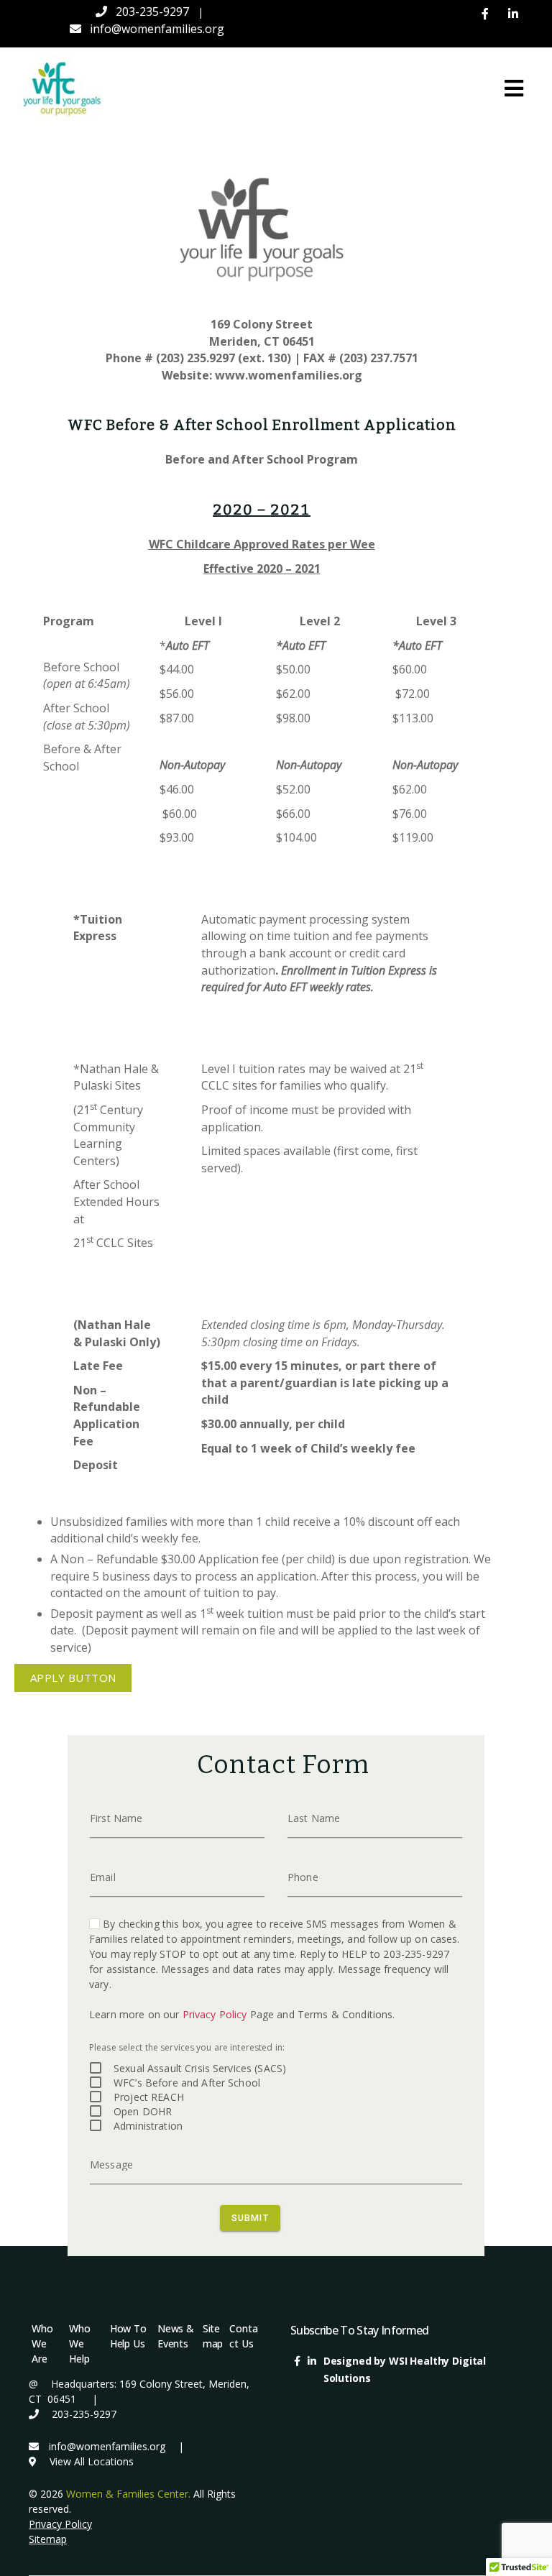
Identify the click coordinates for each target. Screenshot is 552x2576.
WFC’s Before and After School (187, 2083)
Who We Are (42, 2343)
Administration (148, 2126)
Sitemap (213, 2336)
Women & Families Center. (128, 2494)
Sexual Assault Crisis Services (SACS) (200, 2068)
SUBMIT (250, 2217)
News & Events (176, 2336)
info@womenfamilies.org (157, 29)
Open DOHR (143, 2111)
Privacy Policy (215, 2014)
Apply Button (73, 1678)
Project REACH (149, 2097)
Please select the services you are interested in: (187, 2047)
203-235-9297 (152, 11)
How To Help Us (128, 2336)
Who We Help (80, 2343)
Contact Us (243, 2336)
